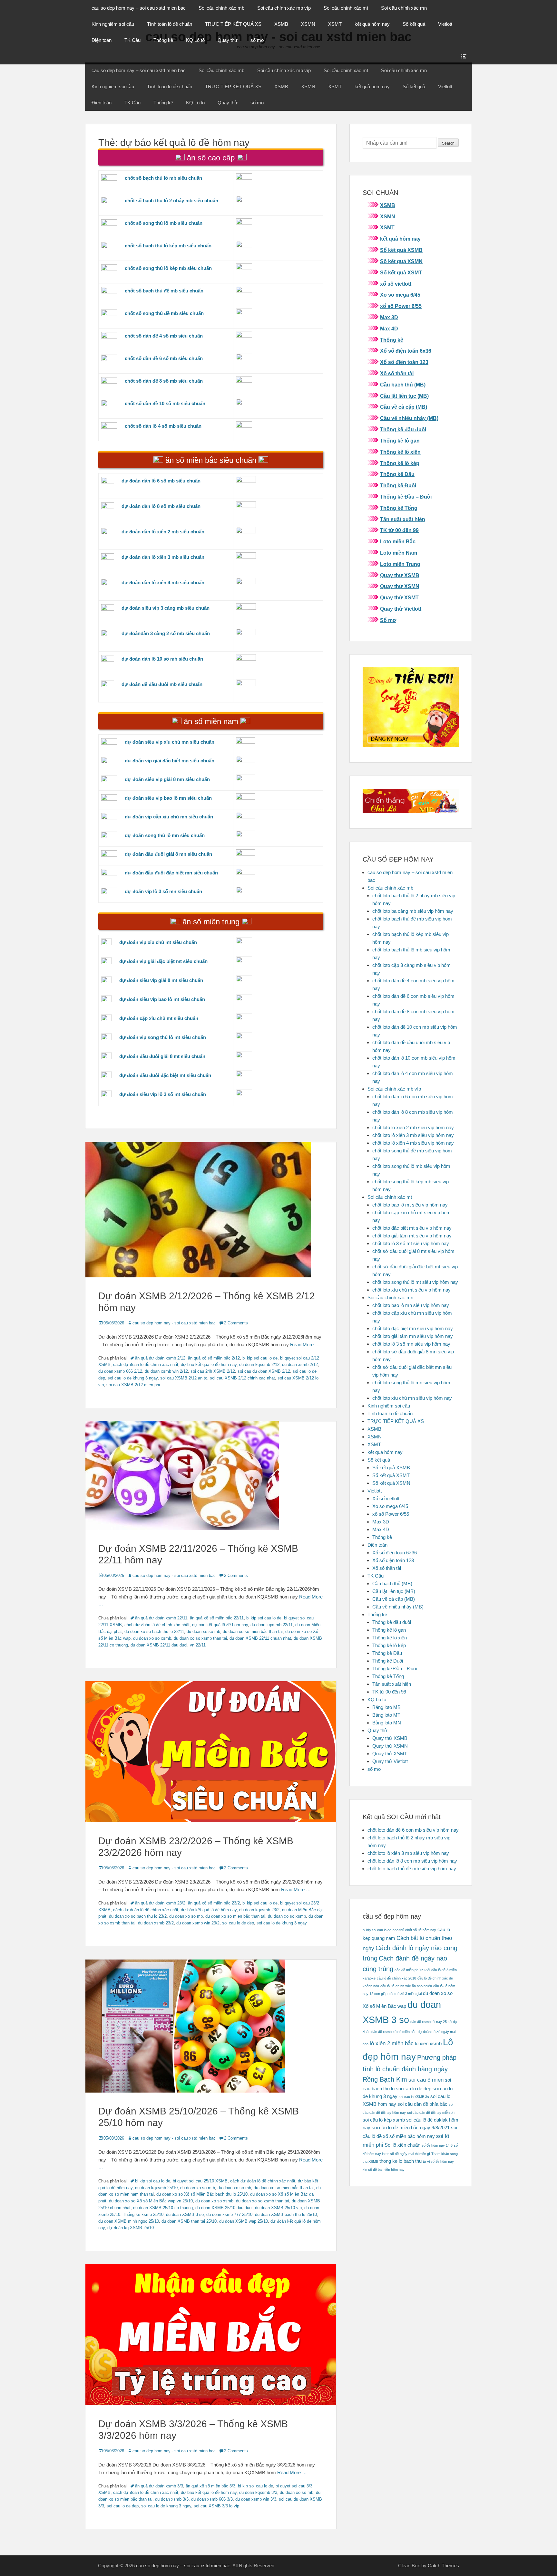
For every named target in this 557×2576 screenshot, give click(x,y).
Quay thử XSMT (399, 598)
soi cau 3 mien (426, 2080)
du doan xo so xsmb (152, 1638)
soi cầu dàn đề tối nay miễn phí (431, 2113)
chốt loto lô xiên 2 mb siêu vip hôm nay (413, 1127)
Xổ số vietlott (386, 1498)
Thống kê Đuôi (398, 486)
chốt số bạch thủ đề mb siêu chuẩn (164, 291)
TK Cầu (132, 40)
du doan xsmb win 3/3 (256, 2499)
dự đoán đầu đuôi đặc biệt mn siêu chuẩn (171, 873)
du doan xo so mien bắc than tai (253, 1631)
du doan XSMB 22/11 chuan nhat (260, 1638)
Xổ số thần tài (397, 373)
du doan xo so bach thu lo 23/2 (138, 1916)
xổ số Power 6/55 (401, 306)
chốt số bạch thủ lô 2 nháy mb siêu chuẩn (171, 200)
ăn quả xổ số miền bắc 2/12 (214, 1358)
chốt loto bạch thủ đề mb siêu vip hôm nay (412, 1869)
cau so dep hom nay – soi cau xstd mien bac (139, 8)
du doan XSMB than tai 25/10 (189, 2221)
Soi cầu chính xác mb (221, 8)
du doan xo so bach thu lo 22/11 (154, 1631)
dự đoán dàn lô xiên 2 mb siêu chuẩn (163, 532)
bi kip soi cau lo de (260, 1358)
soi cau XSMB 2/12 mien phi (133, 1385)
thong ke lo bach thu (401, 2161)
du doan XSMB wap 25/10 (244, 2221)
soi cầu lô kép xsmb (384, 2120)
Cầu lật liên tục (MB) (404, 396)
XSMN (308, 24)
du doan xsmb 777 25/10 (229, 2214)
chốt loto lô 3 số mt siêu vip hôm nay (411, 1243)
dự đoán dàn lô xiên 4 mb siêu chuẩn (163, 582)
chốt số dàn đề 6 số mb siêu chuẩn (164, 358)
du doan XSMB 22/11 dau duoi (159, 1645)
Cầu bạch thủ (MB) (403, 385)
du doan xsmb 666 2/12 (120, 1371)
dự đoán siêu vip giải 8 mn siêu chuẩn (167, 779)
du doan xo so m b (198, 2188)
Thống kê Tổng (399, 508)
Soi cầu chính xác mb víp (284, 8)
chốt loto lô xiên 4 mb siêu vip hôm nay (413, 1143)
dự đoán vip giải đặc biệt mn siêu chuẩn (170, 761)
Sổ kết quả (414, 24)
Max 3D (389, 317)
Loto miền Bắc (398, 542)
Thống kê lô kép (400, 463)
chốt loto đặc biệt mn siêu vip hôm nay (413, 1328)
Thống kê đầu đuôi (403, 429)
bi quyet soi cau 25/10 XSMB (200, 2181)
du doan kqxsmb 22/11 (272, 1625)
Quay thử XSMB (400, 575)
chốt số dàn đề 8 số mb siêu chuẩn (164, 381)
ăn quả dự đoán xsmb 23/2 (160, 1903)
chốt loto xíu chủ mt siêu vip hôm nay (411, 1290)
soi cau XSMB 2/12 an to (184, 1378)
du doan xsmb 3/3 (172, 2499)
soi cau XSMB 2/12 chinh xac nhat (242, 1378)
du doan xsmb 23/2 (156, 1923)
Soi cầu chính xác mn (404, 8)
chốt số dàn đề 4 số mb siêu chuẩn (164, 336)
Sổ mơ (388, 620)
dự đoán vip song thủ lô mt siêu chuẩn (163, 1037)
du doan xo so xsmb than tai (200, 1638)
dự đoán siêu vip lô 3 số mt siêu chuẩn (163, 1094)
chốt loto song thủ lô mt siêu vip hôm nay (415, 1282)
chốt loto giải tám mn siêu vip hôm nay (413, 1336)
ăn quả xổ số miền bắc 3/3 (210, 2486)
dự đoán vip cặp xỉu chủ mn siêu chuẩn (169, 817)
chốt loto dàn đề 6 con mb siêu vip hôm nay (413, 1830)
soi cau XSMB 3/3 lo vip (216, 2506)
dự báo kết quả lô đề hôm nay (209, 1364)
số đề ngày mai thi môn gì (410, 2154)
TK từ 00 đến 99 (399, 530)
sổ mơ (257, 40)
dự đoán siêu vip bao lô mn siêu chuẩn (168, 798)
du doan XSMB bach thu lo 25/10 (286, 2214)
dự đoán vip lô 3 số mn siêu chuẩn (163, 891)
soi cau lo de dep (238, 1923)
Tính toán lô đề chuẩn (170, 24)
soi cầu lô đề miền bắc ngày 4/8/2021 (411, 2128)
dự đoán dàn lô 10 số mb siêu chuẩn (162, 659)
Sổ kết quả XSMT (401, 273)
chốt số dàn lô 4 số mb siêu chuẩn (163, 426)
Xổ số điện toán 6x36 (406, 351)
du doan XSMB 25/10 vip (278, 2208)
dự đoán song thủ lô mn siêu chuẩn (165, 835)
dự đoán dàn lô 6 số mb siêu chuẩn (161, 481)
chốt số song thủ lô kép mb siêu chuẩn (168, 268)
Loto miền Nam (399, 553)
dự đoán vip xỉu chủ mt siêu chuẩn (158, 942)
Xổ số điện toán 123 (404, 362)
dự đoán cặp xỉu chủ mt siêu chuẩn (159, 1018)
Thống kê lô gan (400, 441)
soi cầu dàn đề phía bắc (422, 2104)
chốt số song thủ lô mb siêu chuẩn (164, 223)
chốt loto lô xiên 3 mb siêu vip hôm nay (413, 1135)
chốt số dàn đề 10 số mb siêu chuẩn (165, 403)
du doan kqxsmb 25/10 (156, 2188)
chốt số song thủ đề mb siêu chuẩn (164, 313)
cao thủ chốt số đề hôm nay (414, 1930)
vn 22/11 (198, 1645)
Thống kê (163, 40)
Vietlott (445, 24)
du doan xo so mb (203, 1631)
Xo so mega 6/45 (400, 295)
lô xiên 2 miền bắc (392, 2043)
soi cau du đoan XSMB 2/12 (264, 1371)
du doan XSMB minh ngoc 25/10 (129, 2221)
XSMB (281, 24)
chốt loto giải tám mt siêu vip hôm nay (412, 1236)
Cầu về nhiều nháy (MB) (409, 418)
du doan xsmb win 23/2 (198, 1923)
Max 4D (389, 329)
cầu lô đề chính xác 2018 (396, 1978)
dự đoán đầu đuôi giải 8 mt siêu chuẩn (162, 1056)
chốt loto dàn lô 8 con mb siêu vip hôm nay (412, 1861)
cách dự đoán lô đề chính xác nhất (146, 1364)
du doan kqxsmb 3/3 (258, 2492)
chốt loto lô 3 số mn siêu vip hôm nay (411, 1344)
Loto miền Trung (400, 564)
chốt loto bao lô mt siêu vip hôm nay (410, 1205)
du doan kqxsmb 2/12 (259, 1364)
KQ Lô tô (195, 40)
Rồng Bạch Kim (385, 2079)
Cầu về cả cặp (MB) (404, 407)
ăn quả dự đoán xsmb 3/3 (159, 2486)
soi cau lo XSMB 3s (414, 2097)
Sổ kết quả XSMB (401, 250)
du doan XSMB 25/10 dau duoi (224, 2208)
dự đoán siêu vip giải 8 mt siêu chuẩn (161, 980)
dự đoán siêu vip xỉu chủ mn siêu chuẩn (170, 742)
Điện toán (102, 40)
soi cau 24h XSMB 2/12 (213, 1371)
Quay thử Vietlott (401, 609)
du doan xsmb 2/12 (300, 1364)
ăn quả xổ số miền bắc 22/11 (217, 1618)
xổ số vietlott (396, 284)
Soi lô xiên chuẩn (402, 2145)
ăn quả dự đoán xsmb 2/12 (160, 1358)
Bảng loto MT (386, 1715)
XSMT (335, 24)
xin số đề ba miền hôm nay (384, 2170)
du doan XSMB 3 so (185, 2214)
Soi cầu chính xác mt (346, 8)
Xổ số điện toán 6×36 (395, 1553)
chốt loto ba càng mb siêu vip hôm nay (413, 911)
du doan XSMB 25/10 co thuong (163, 2208)
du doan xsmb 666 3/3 (212, 2499)
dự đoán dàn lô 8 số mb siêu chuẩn (161, 506)
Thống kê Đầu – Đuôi (406, 497)
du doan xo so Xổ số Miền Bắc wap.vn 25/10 (151, 2201)
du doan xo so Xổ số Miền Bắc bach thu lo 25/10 (202, 2194)
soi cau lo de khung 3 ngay (133, 1378)
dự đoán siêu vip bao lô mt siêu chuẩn (162, 999)
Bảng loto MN (387, 1723)
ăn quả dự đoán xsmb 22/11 (161, 1618)
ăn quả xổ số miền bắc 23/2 (214, 1903)
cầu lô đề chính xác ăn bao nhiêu (406, 1986)
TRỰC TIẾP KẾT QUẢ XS (233, 24)
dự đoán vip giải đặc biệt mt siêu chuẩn (163, 961)
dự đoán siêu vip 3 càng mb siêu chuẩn (166, 608)
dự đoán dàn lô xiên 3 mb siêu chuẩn (163, 557)
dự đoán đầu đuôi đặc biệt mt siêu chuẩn (165, 1075)
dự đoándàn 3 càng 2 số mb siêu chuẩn (166, 633)
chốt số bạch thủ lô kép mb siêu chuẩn (168, 246)
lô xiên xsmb (428, 2044)
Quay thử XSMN (400, 586)
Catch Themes (443, 2566)
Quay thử (228, 40)
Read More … (305, 1345)
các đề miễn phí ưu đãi (412, 1970)
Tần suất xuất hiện (403, 519)
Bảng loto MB (386, 1707)
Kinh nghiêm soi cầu (113, 24)
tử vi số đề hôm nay (438, 2161)
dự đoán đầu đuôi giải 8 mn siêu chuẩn (168, 854)
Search (448, 143)
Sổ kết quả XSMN (401, 261)
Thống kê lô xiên (400, 452)
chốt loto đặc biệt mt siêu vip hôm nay (412, 1228)
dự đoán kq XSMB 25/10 (131, 2228)
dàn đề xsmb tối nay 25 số (431, 2022)
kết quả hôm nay (372, 24)
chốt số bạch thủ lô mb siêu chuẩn (163, 178)
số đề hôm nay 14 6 (437, 2145)
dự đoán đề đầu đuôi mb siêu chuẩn (162, 684)
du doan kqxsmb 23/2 (259, 1910)
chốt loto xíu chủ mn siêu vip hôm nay (412, 1398)
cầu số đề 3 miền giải (405, 1994)
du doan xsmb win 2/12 (166, 1371)
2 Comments (236, 1323)
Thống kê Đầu (397, 474)
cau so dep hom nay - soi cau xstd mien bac (174, 1323)
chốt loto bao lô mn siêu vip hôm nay (411, 1305)
